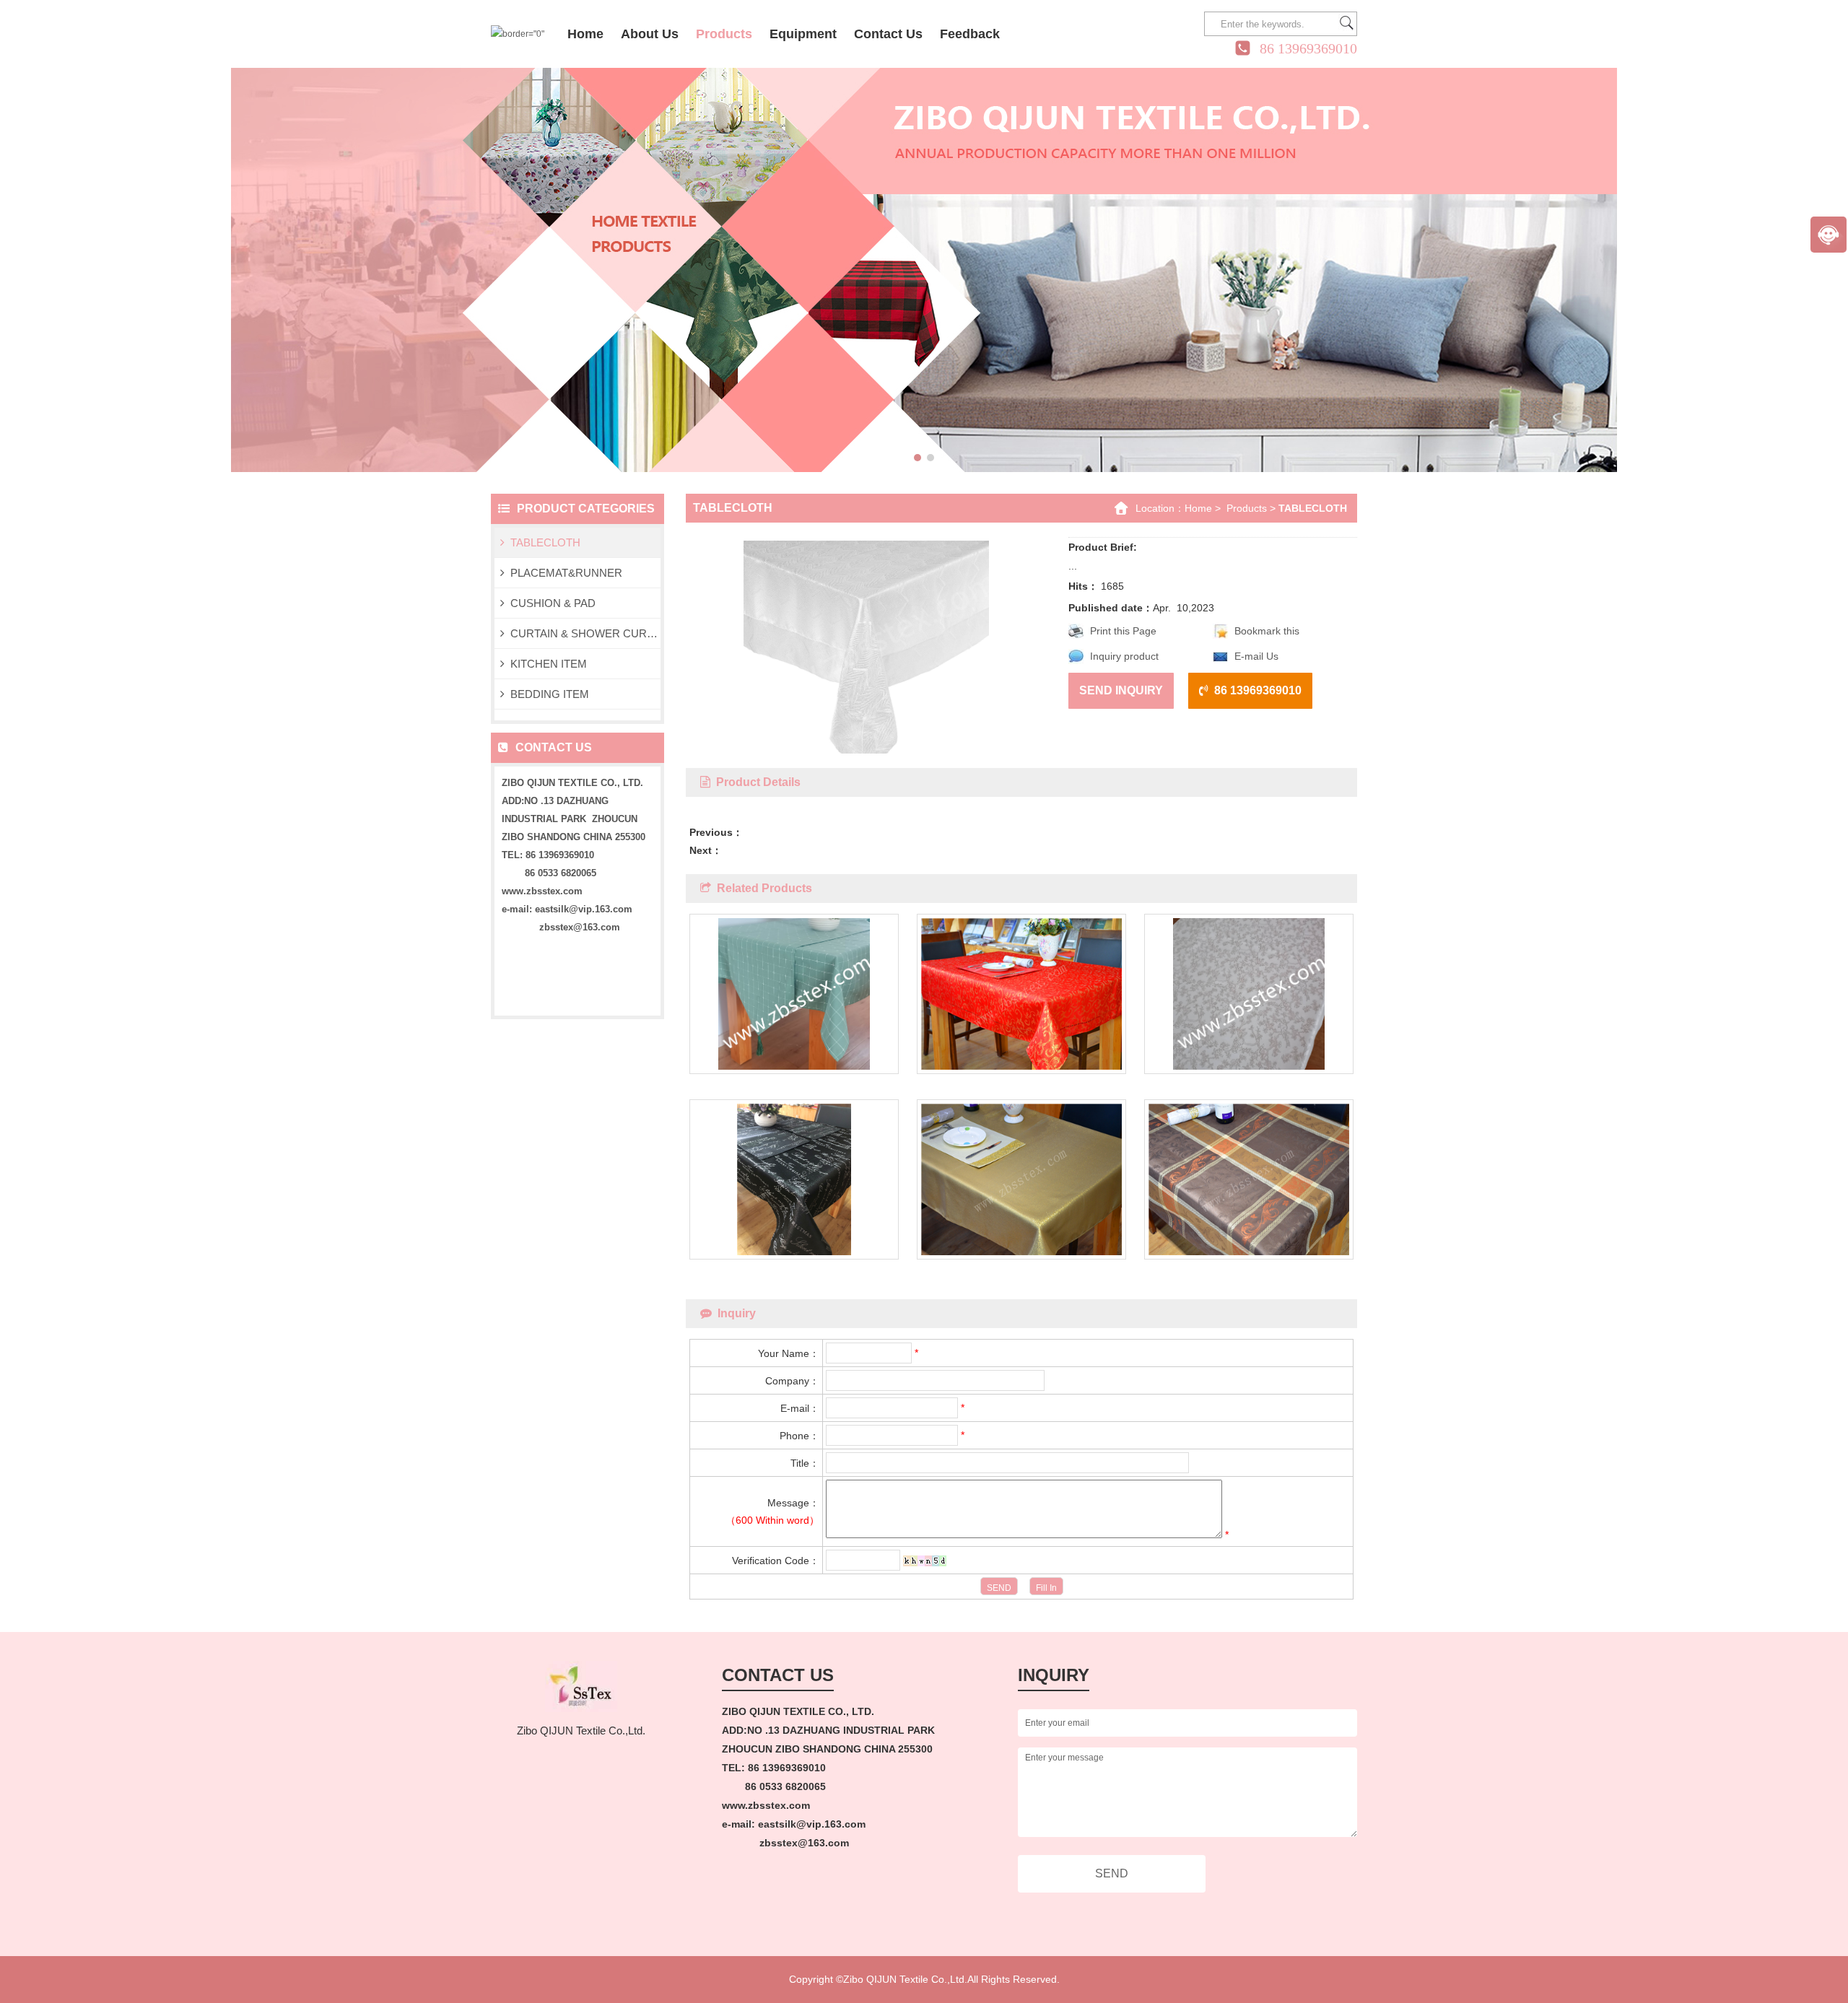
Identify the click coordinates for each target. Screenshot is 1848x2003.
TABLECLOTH (545, 542)
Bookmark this (1267, 631)
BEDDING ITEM (550, 694)
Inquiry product (1124, 656)
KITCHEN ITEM (549, 664)
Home (1198, 508)
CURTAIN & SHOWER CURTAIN (585, 633)
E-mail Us (1256, 656)
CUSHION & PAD (553, 603)
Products (1247, 508)
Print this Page (1123, 631)
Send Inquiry (1121, 690)
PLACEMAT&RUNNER (566, 573)
